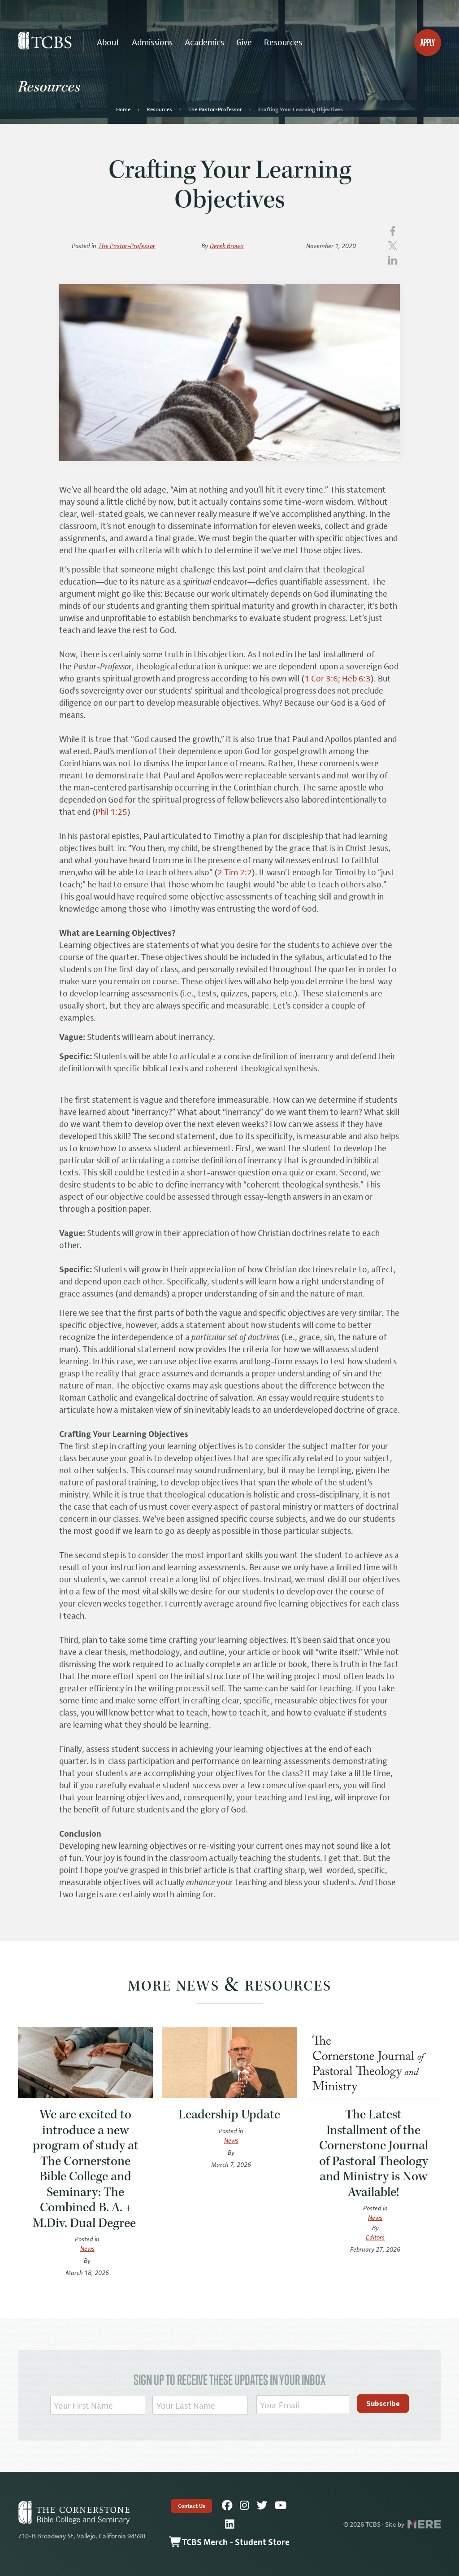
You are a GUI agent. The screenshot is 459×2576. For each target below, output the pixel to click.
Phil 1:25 (111, 812)
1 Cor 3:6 (321, 678)
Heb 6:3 (356, 678)
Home (123, 109)
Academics (204, 42)
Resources (283, 42)
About (108, 42)
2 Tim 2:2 (235, 872)
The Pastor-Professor (215, 109)
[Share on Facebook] (393, 231)
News (87, 2248)
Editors (375, 2237)
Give (244, 42)
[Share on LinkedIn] (393, 259)
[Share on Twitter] (393, 245)
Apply (428, 42)
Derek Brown (227, 246)
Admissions (152, 42)
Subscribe (383, 2403)
